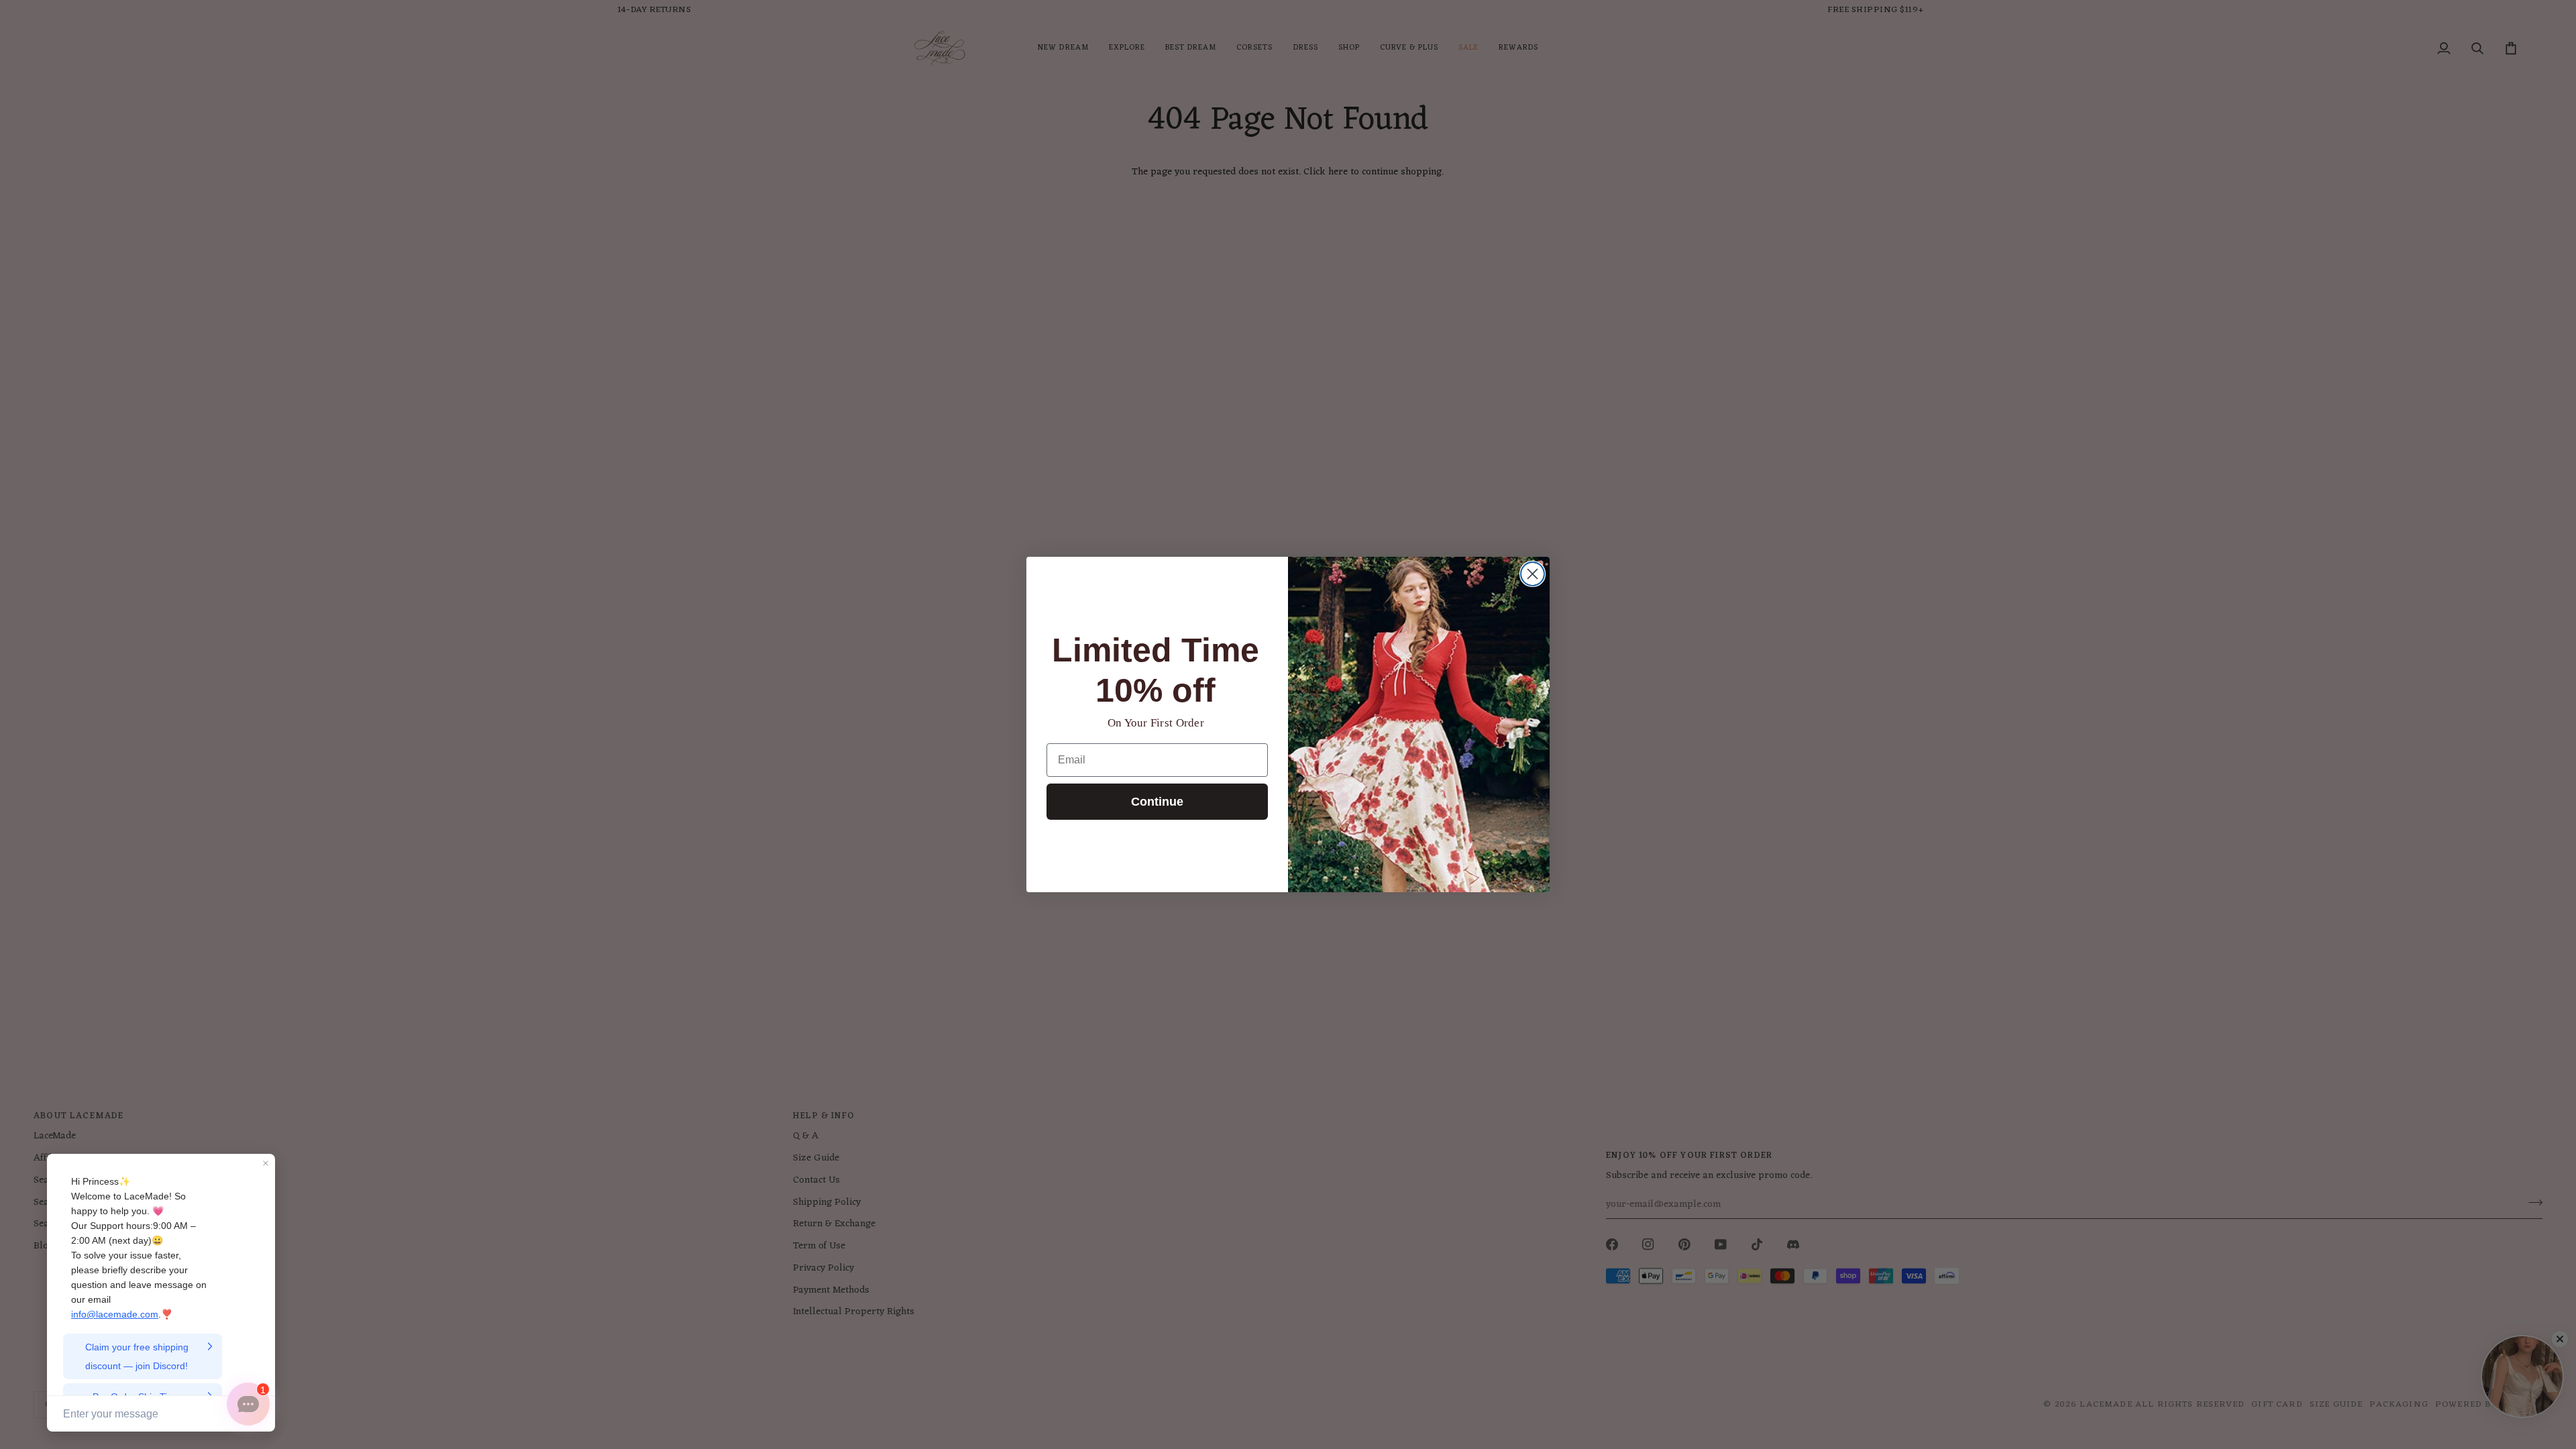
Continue (1157, 802)
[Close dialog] (1533, 574)
